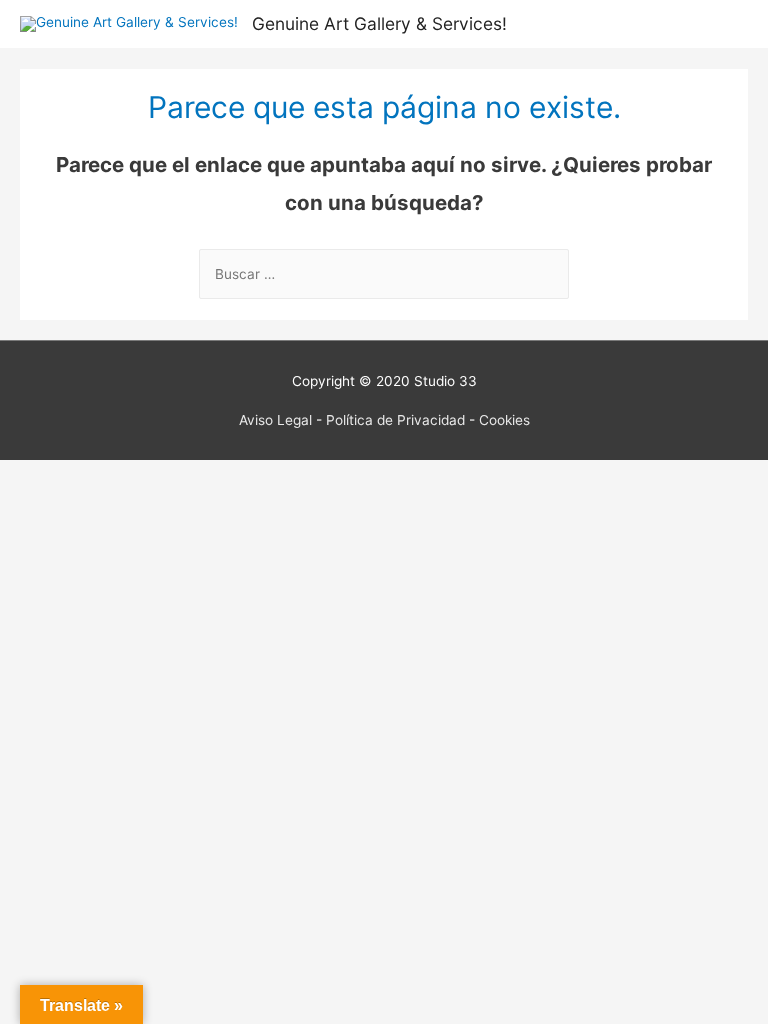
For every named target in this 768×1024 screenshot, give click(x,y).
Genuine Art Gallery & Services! (379, 23)
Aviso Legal (275, 420)
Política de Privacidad (395, 420)
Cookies (504, 420)
